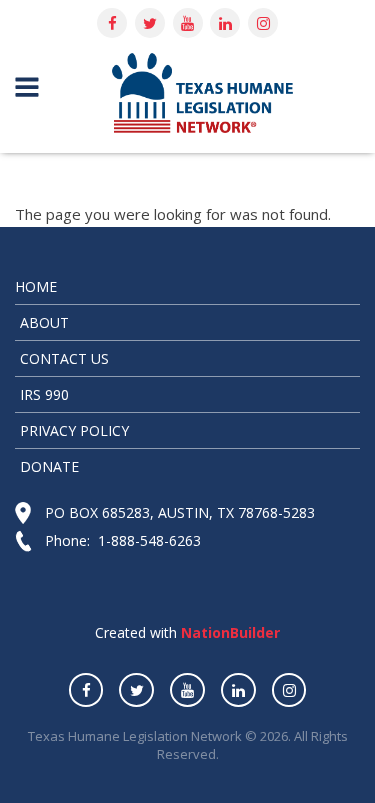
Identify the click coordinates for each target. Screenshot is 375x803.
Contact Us (64, 358)
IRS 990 (44, 394)
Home (36, 286)
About (44, 322)
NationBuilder (228, 632)
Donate (49, 466)
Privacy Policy (74, 430)
